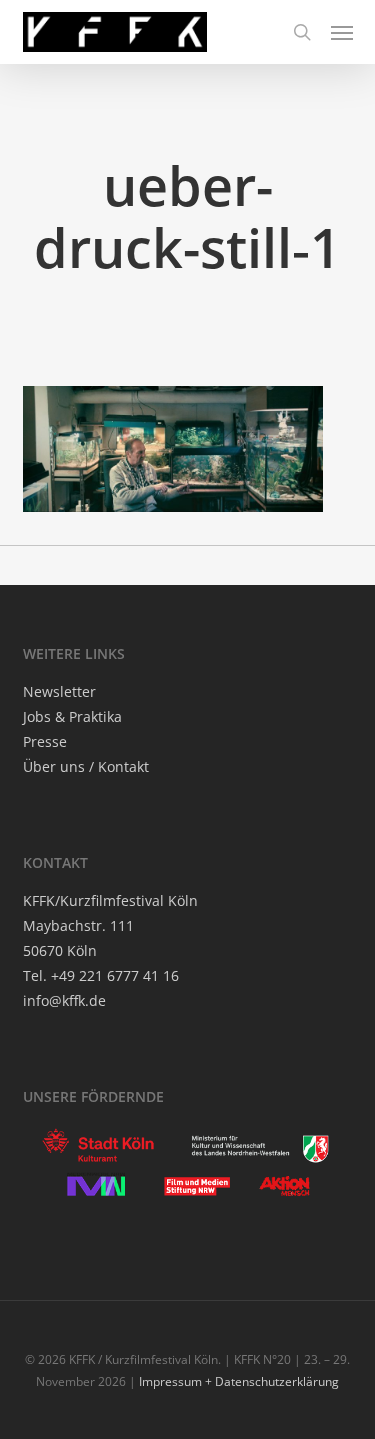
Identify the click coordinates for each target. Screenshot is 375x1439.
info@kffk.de (64, 1000)
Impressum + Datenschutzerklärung (239, 1381)
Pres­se (45, 741)
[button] (342, 32)
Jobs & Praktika (72, 716)
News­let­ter (59, 691)
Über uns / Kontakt (86, 766)
